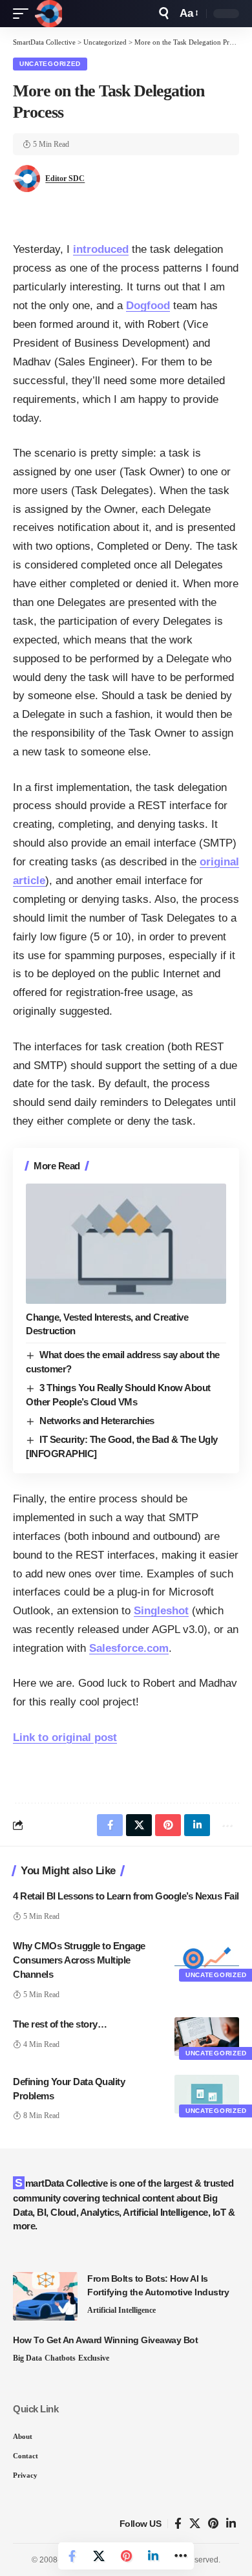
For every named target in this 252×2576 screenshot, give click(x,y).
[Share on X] (99, 2556)
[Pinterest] (213, 2524)
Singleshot (161, 1611)
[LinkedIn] (231, 2524)
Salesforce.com (129, 1648)
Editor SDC (65, 179)
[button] (24, 14)
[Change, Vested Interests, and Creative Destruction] (126, 1244)
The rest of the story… (60, 2024)
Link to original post (65, 1737)
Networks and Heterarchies (97, 1421)
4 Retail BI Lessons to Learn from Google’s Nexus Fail (126, 1896)
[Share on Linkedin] (153, 2556)
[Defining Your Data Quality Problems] (207, 2094)
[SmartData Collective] (48, 14)
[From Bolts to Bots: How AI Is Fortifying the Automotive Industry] (45, 2296)
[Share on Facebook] (72, 2556)
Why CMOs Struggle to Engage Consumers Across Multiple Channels (79, 1960)
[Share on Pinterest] (126, 2556)
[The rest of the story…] (207, 2037)
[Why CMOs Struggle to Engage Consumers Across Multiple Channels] (207, 1958)
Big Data (27, 2358)
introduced (101, 249)
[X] (195, 2524)
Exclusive (94, 2358)
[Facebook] (178, 2524)
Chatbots (60, 2358)
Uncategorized (50, 64)
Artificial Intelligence (121, 2310)
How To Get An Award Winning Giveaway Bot (105, 2340)
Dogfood (148, 306)
